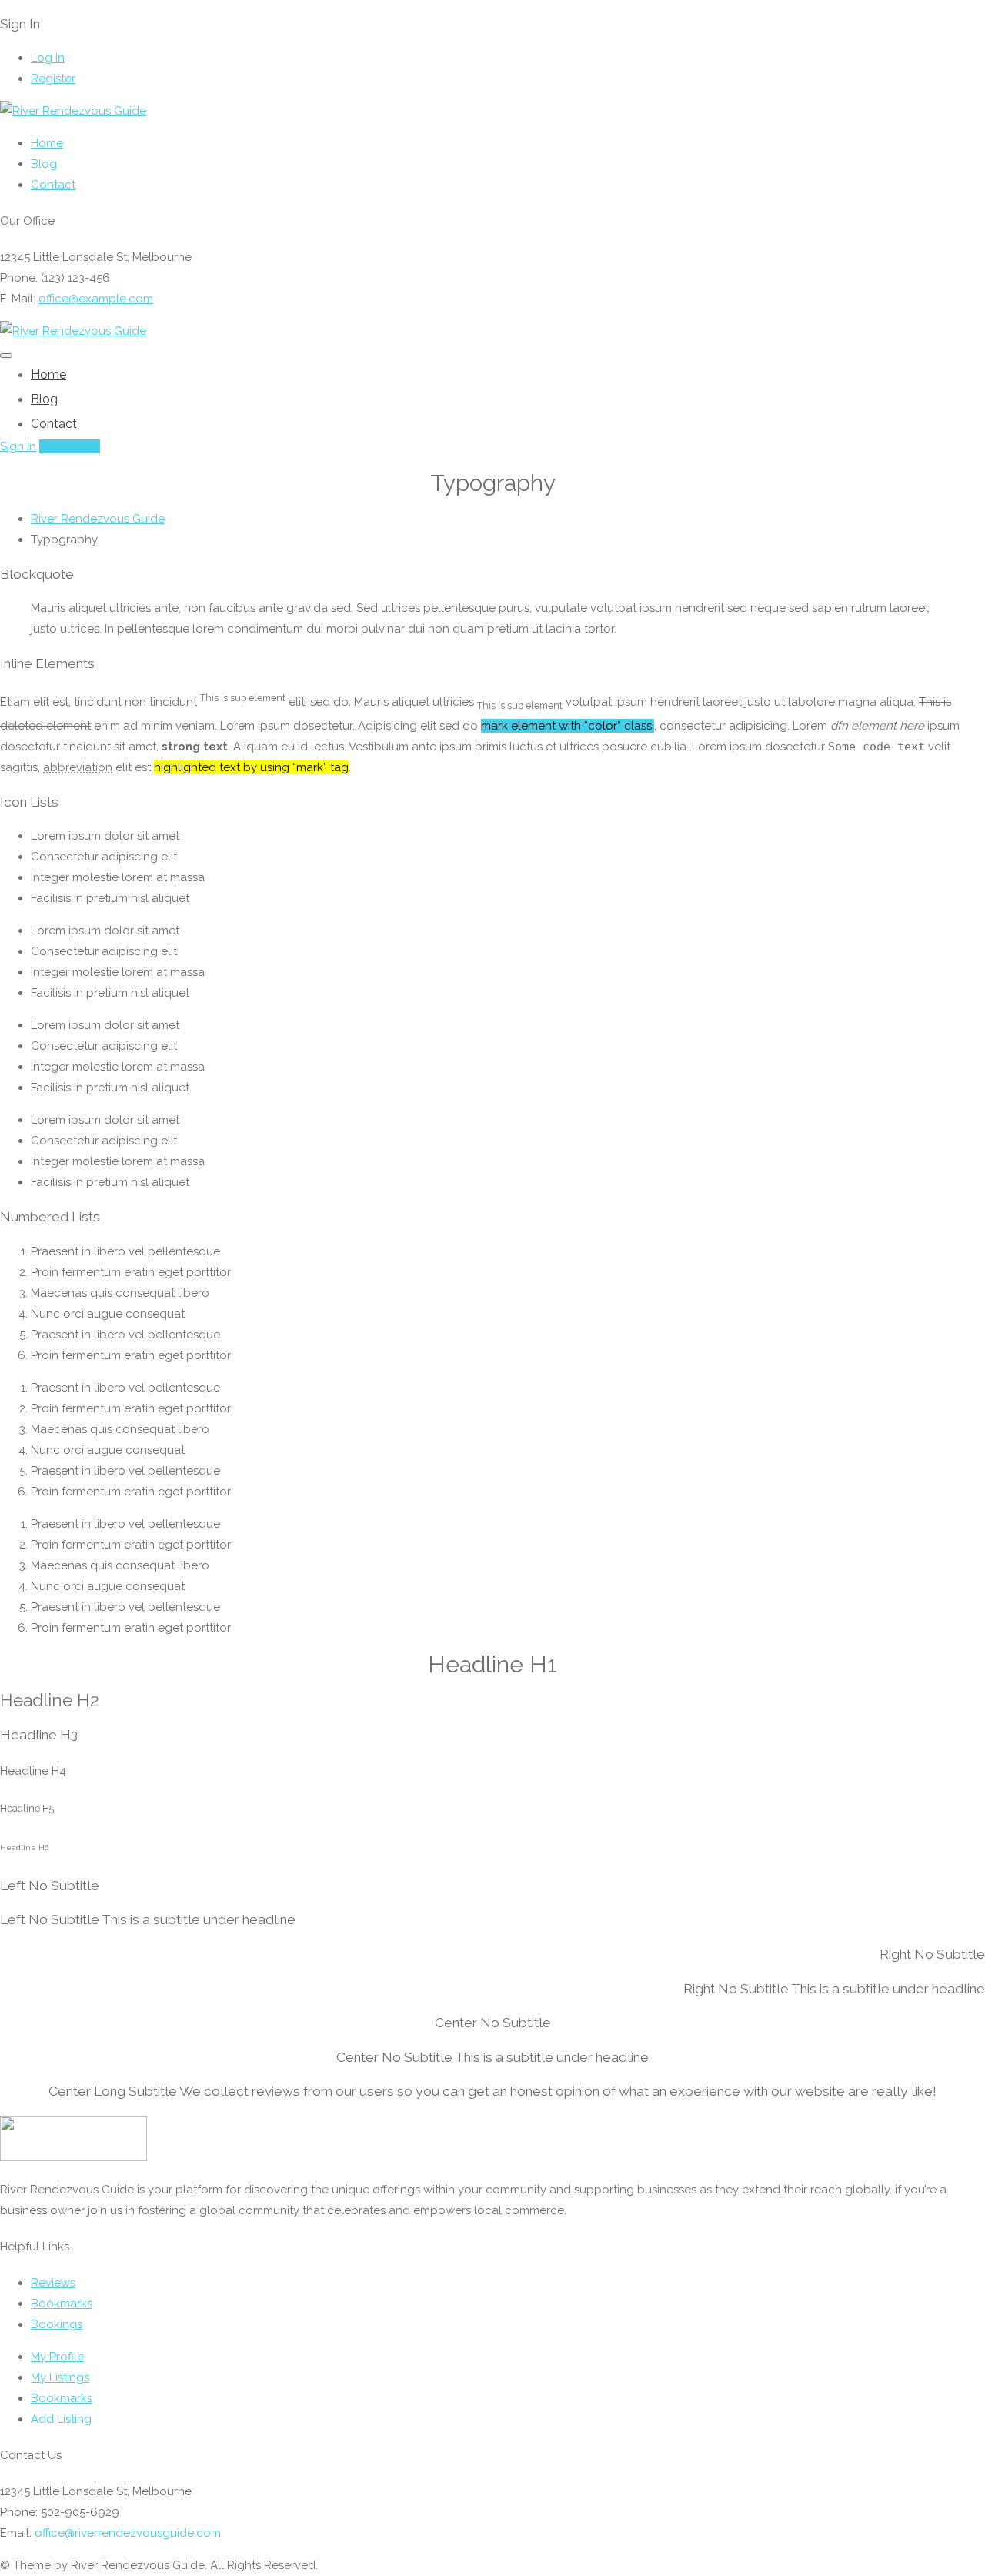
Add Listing (70, 446)
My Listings (60, 2377)
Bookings (57, 2324)
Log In (48, 58)
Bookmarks (62, 2304)
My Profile (57, 2357)
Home (47, 143)
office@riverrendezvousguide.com (128, 2533)
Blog (44, 164)
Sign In (18, 446)
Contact (53, 185)
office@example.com (96, 299)
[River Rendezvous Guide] (73, 111)
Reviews (53, 2283)
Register (53, 79)
